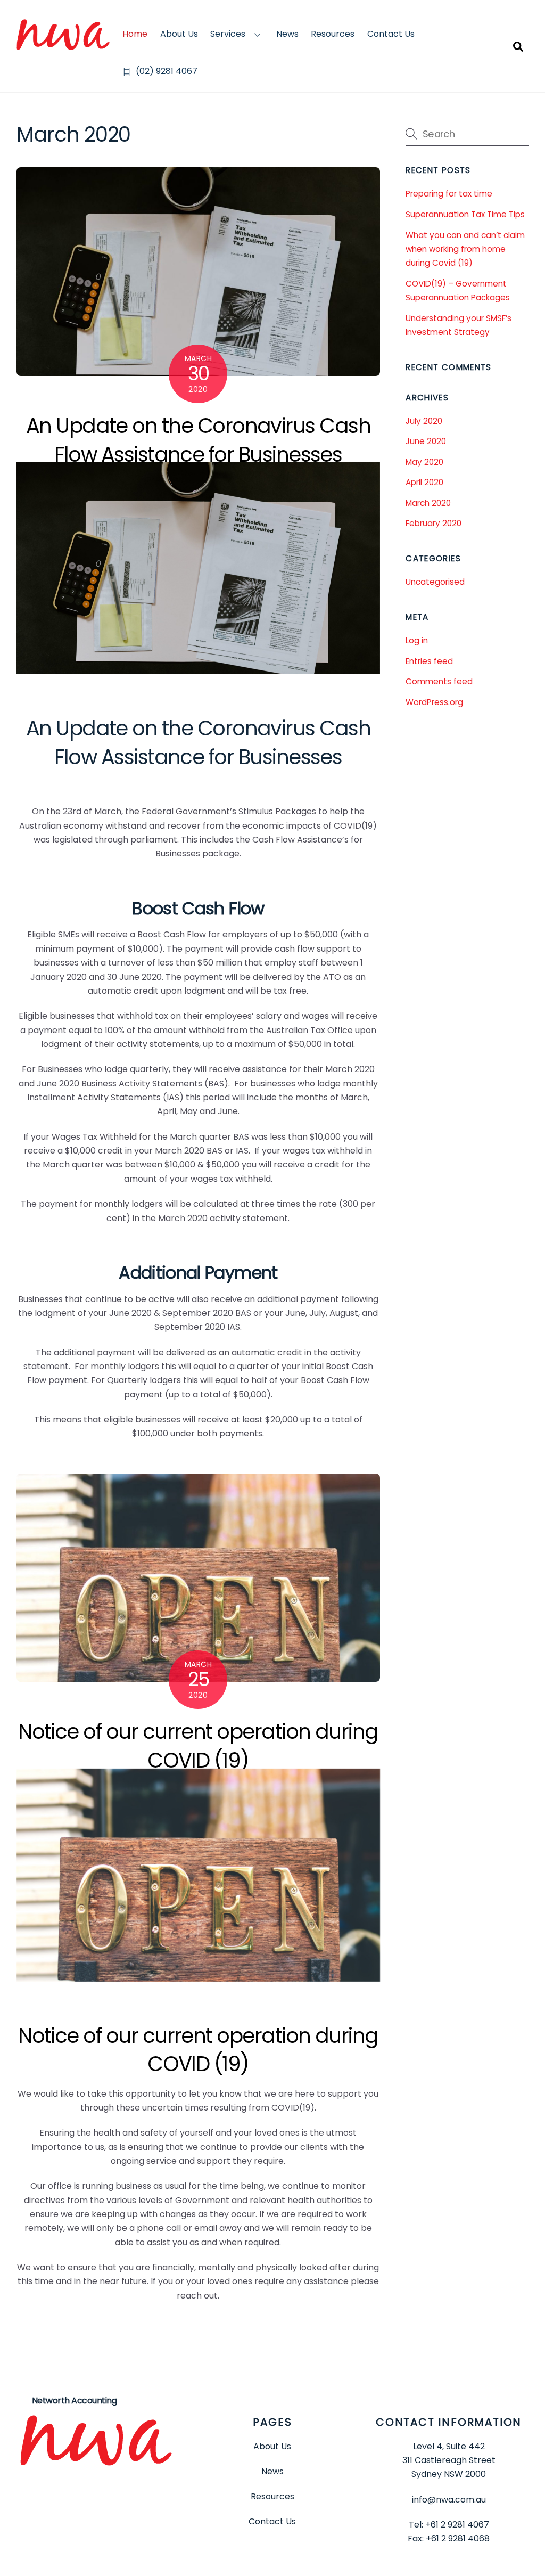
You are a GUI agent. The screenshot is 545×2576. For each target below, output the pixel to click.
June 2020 (426, 441)
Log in (417, 640)
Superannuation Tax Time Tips (465, 214)
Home (135, 34)
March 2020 (428, 503)
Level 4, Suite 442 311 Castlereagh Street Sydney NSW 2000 (449, 2460)
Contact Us (391, 34)
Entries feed (429, 661)
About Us (179, 34)
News (287, 34)
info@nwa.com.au (449, 2500)
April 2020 (424, 482)
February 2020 (433, 523)
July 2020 (424, 421)
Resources (333, 34)
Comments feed (439, 681)
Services (228, 34)
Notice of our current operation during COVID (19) (198, 1746)
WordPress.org (434, 702)
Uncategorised (435, 582)
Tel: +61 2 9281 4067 (449, 2525)
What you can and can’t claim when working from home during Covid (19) (465, 249)
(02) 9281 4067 (166, 71)
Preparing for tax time (449, 194)
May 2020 (424, 462)
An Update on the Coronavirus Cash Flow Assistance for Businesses (198, 440)
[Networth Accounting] (63, 45)
